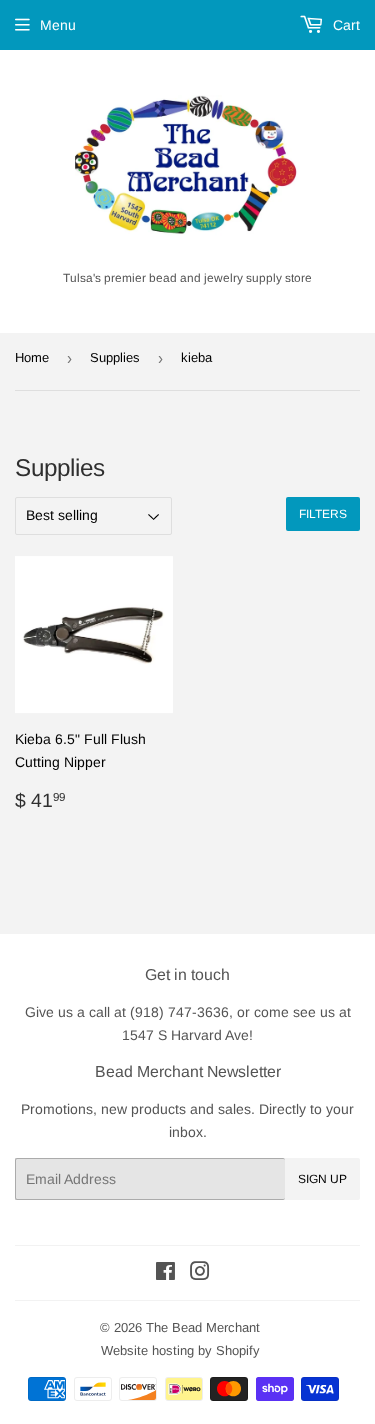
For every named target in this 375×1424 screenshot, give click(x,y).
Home (32, 357)
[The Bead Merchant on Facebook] (165, 1274)
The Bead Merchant (203, 1327)
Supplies (115, 357)
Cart (344, 25)
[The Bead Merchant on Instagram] (200, 1274)
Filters (323, 514)
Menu (58, 25)
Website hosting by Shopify (180, 1350)
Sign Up (322, 1179)
